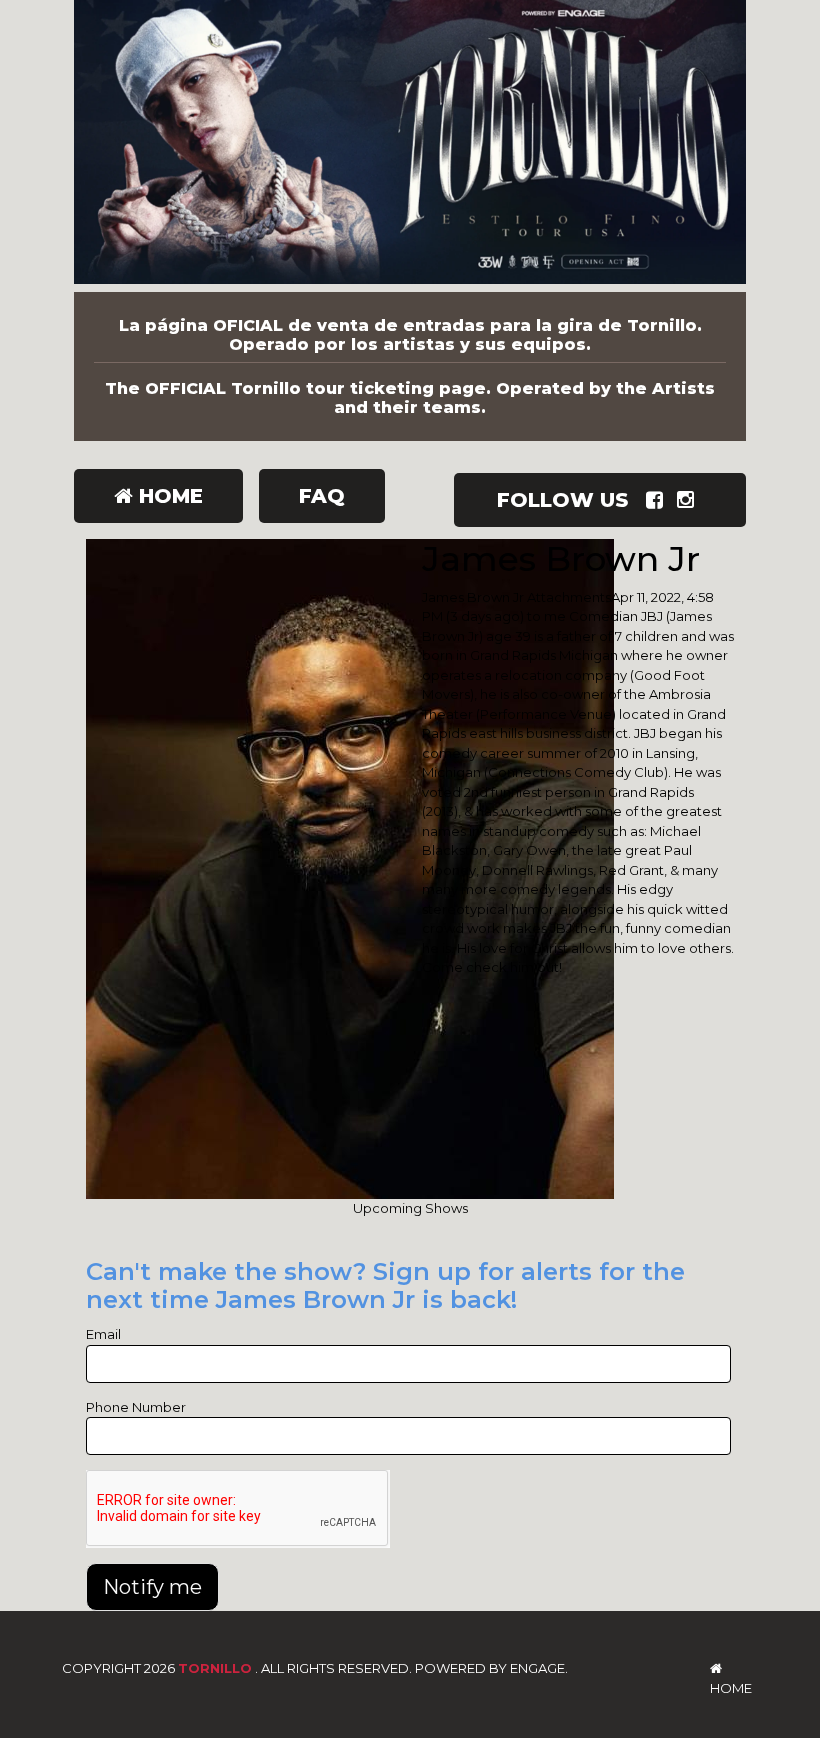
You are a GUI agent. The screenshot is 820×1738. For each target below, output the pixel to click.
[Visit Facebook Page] (658, 500)
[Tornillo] (410, 146)
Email (103, 1334)
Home (168, 496)
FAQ (322, 496)
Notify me (152, 1587)
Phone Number (136, 1407)
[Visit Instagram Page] (689, 500)
